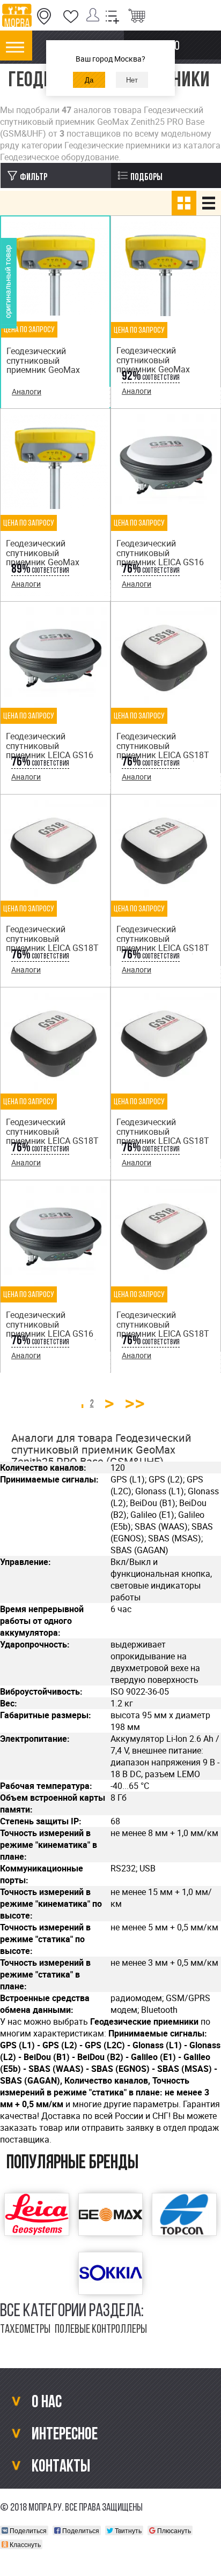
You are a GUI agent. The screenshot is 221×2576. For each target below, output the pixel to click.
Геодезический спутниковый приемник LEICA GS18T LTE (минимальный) (163, 750)
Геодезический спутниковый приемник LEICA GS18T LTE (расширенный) (163, 1136)
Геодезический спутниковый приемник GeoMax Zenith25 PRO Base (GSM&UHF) (43, 370)
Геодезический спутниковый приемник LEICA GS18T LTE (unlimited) (163, 1329)
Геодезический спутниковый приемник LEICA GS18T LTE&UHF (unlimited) (163, 943)
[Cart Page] (137, 17)
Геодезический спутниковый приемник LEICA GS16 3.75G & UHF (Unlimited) (52, 1329)
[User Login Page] (95, 17)
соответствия (151, 378)
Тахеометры (25, 2330)
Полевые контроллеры (101, 2330)
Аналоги (27, 391)
